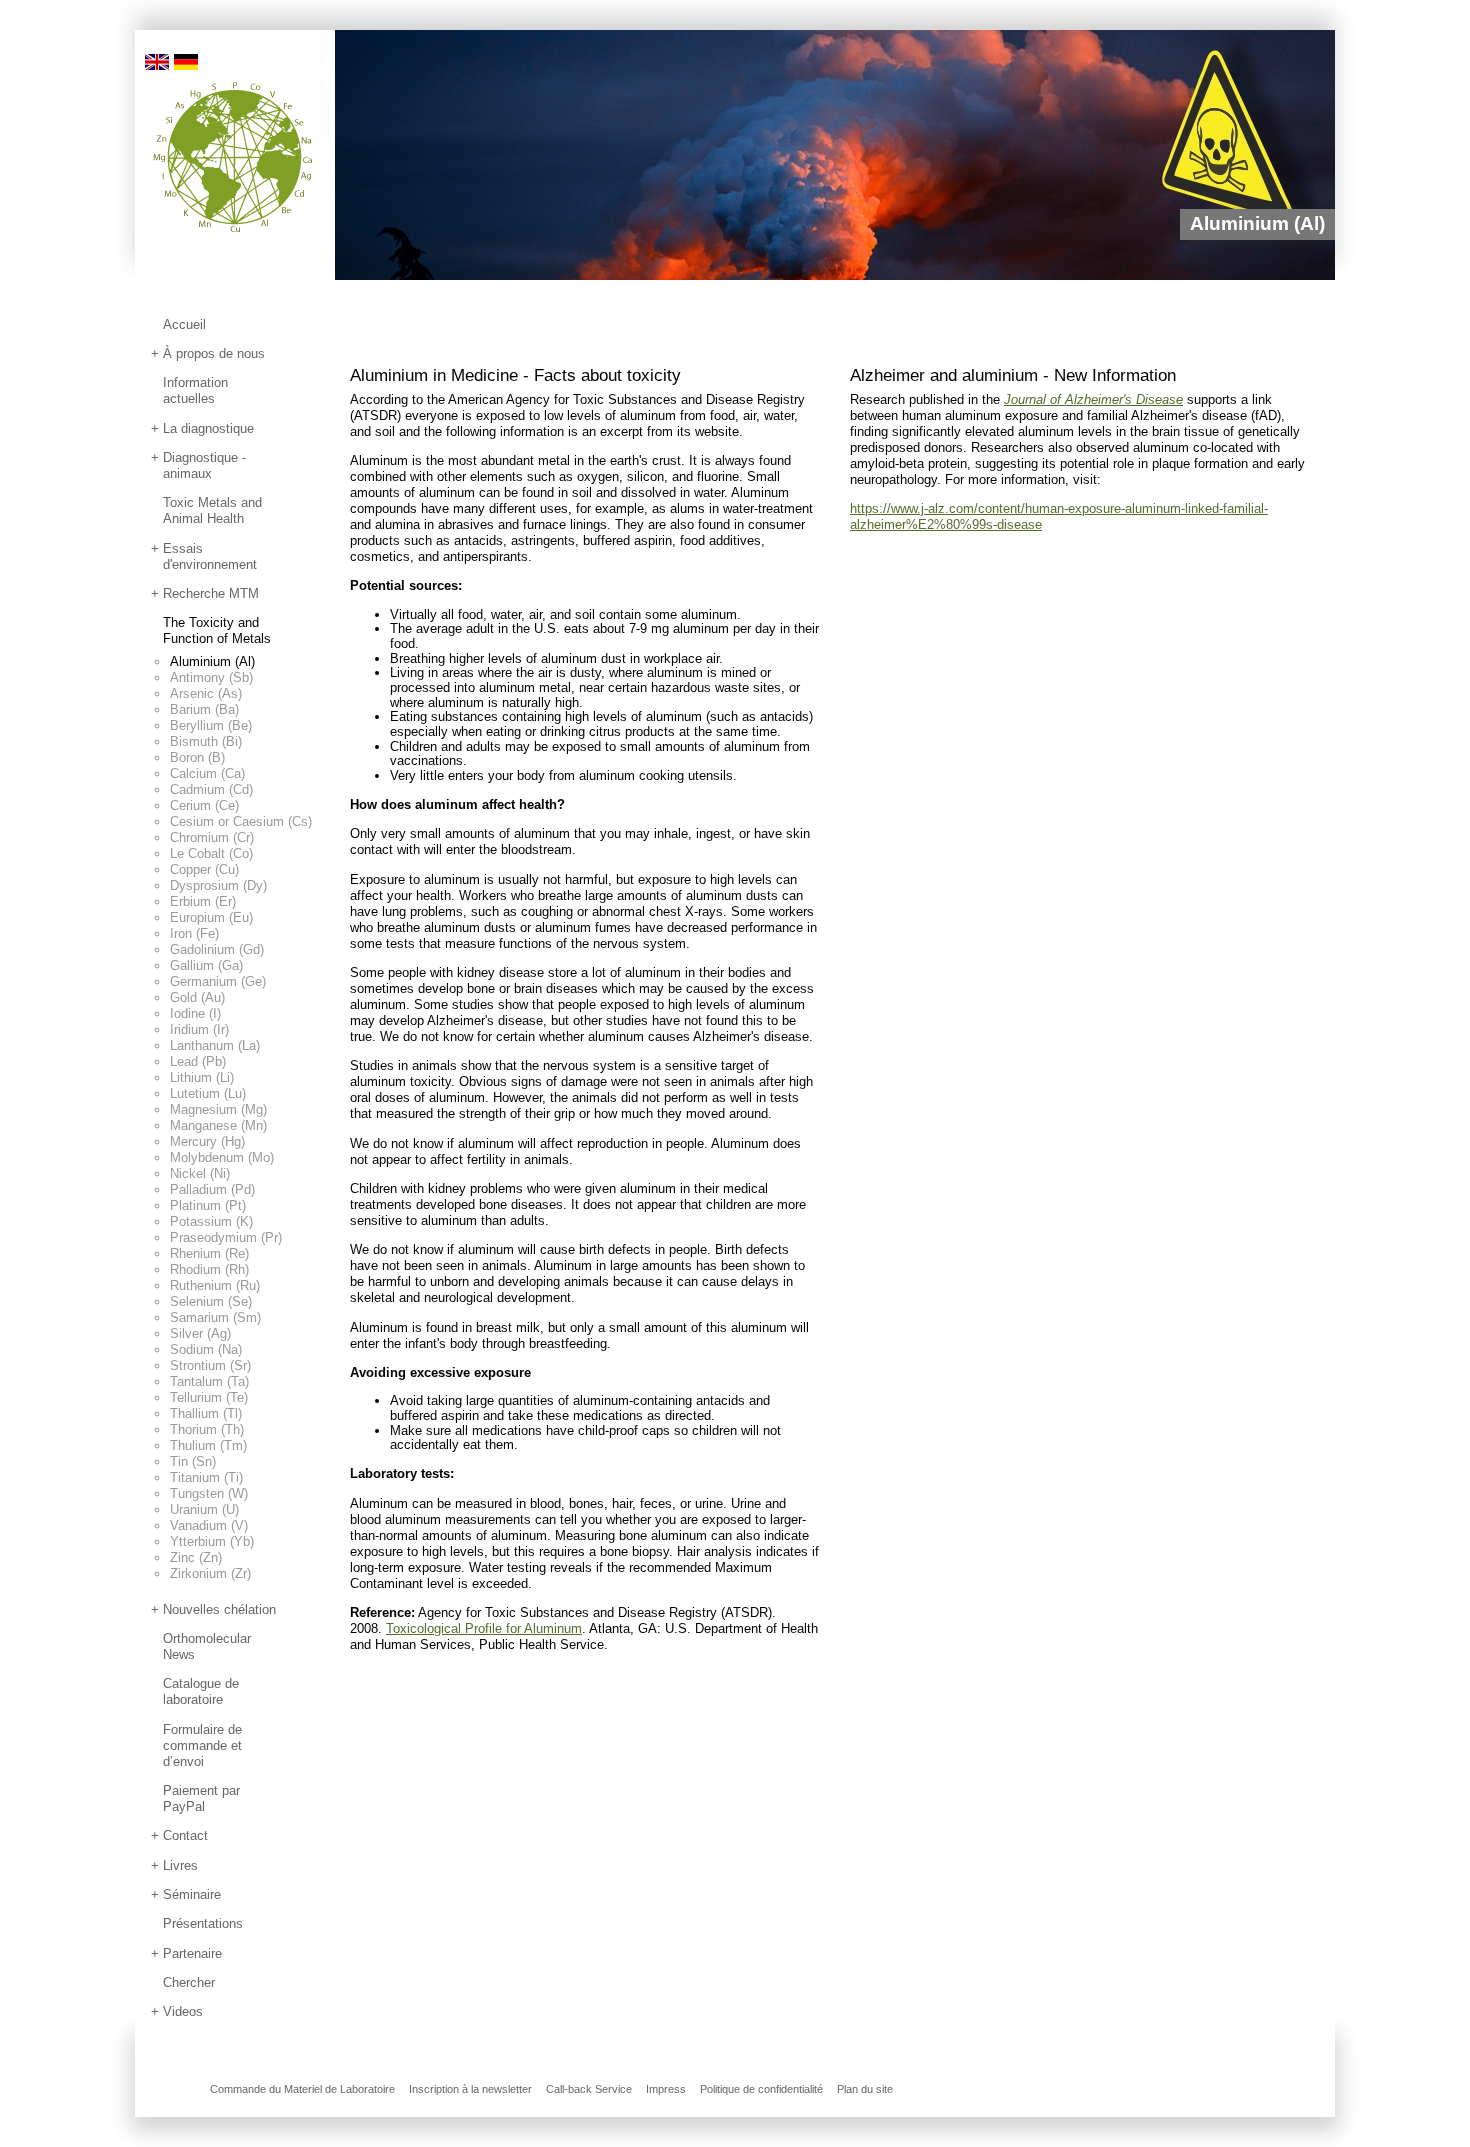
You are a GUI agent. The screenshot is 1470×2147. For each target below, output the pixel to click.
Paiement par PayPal (201, 1798)
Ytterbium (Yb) (212, 1541)
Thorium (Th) (207, 1429)
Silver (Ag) (200, 1333)
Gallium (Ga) (206, 965)
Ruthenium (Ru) (215, 1285)
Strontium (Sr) (210, 1365)
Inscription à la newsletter (470, 2089)
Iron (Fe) (194, 933)
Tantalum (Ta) (209, 1381)
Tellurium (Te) (209, 1397)
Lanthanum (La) (215, 1045)
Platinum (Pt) (208, 1205)
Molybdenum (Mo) (222, 1157)
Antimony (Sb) (211, 677)
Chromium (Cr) (212, 837)
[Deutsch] (186, 60)
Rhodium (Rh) (209, 1269)
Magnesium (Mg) (218, 1109)
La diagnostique (208, 428)
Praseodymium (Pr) (226, 1237)
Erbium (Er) (203, 901)
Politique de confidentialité (761, 2089)
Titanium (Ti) (206, 1477)
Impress (666, 2089)
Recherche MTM (211, 593)
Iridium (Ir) (199, 1029)
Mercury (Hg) (207, 1141)
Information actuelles (195, 390)
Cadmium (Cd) (211, 789)
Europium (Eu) (211, 917)
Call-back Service (589, 2089)
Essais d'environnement (210, 556)
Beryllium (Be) (211, 725)
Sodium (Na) (206, 1349)
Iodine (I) (195, 1013)
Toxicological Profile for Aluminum (484, 1628)
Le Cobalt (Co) (211, 853)
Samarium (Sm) (215, 1317)
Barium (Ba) (204, 709)
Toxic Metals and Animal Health (212, 510)
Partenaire (192, 1953)
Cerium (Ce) (204, 805)
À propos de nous (214, 353)
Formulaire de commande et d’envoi (202, 1745)
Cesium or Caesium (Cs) (241, 821)
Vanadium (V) (209, 1525)
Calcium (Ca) (207, 773)
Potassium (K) (211, 1221)
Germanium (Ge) (218, 981)
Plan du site (865, 2089)
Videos (183, 2011)
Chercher (189, 1982)
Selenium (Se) (211, 1301)
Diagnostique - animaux (204, 465)
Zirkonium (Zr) (210, 1573)
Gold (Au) (197, 997)
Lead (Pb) (198, 1061)
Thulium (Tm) (208, 1445)
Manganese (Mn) (218, 1125)
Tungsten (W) (209, 1493)
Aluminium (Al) (212, 661)
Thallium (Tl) (206, 1413)
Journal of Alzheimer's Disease (1093, 399)
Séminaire (192, 1894)
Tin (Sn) (193, 1461)
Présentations (203, 1923)
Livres (180, 1865)
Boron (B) (197, 757)
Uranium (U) (204, 1509)
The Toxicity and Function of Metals (217, 630)
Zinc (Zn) (196, 1557)
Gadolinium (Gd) (217, 949)
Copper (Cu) (204, 869)
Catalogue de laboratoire (201, 1691)
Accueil (184, 324)
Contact (185, 1835)
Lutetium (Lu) (208, 1093)
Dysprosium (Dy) (218, 885)
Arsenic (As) (206, 693)
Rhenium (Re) (209, 1253)
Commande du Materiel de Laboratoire (302, 2089)
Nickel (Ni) (200, 1173)
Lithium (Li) (202, 1077)
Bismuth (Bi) (206, 741)
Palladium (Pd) (212, 1189)
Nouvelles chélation (219, 1609)
